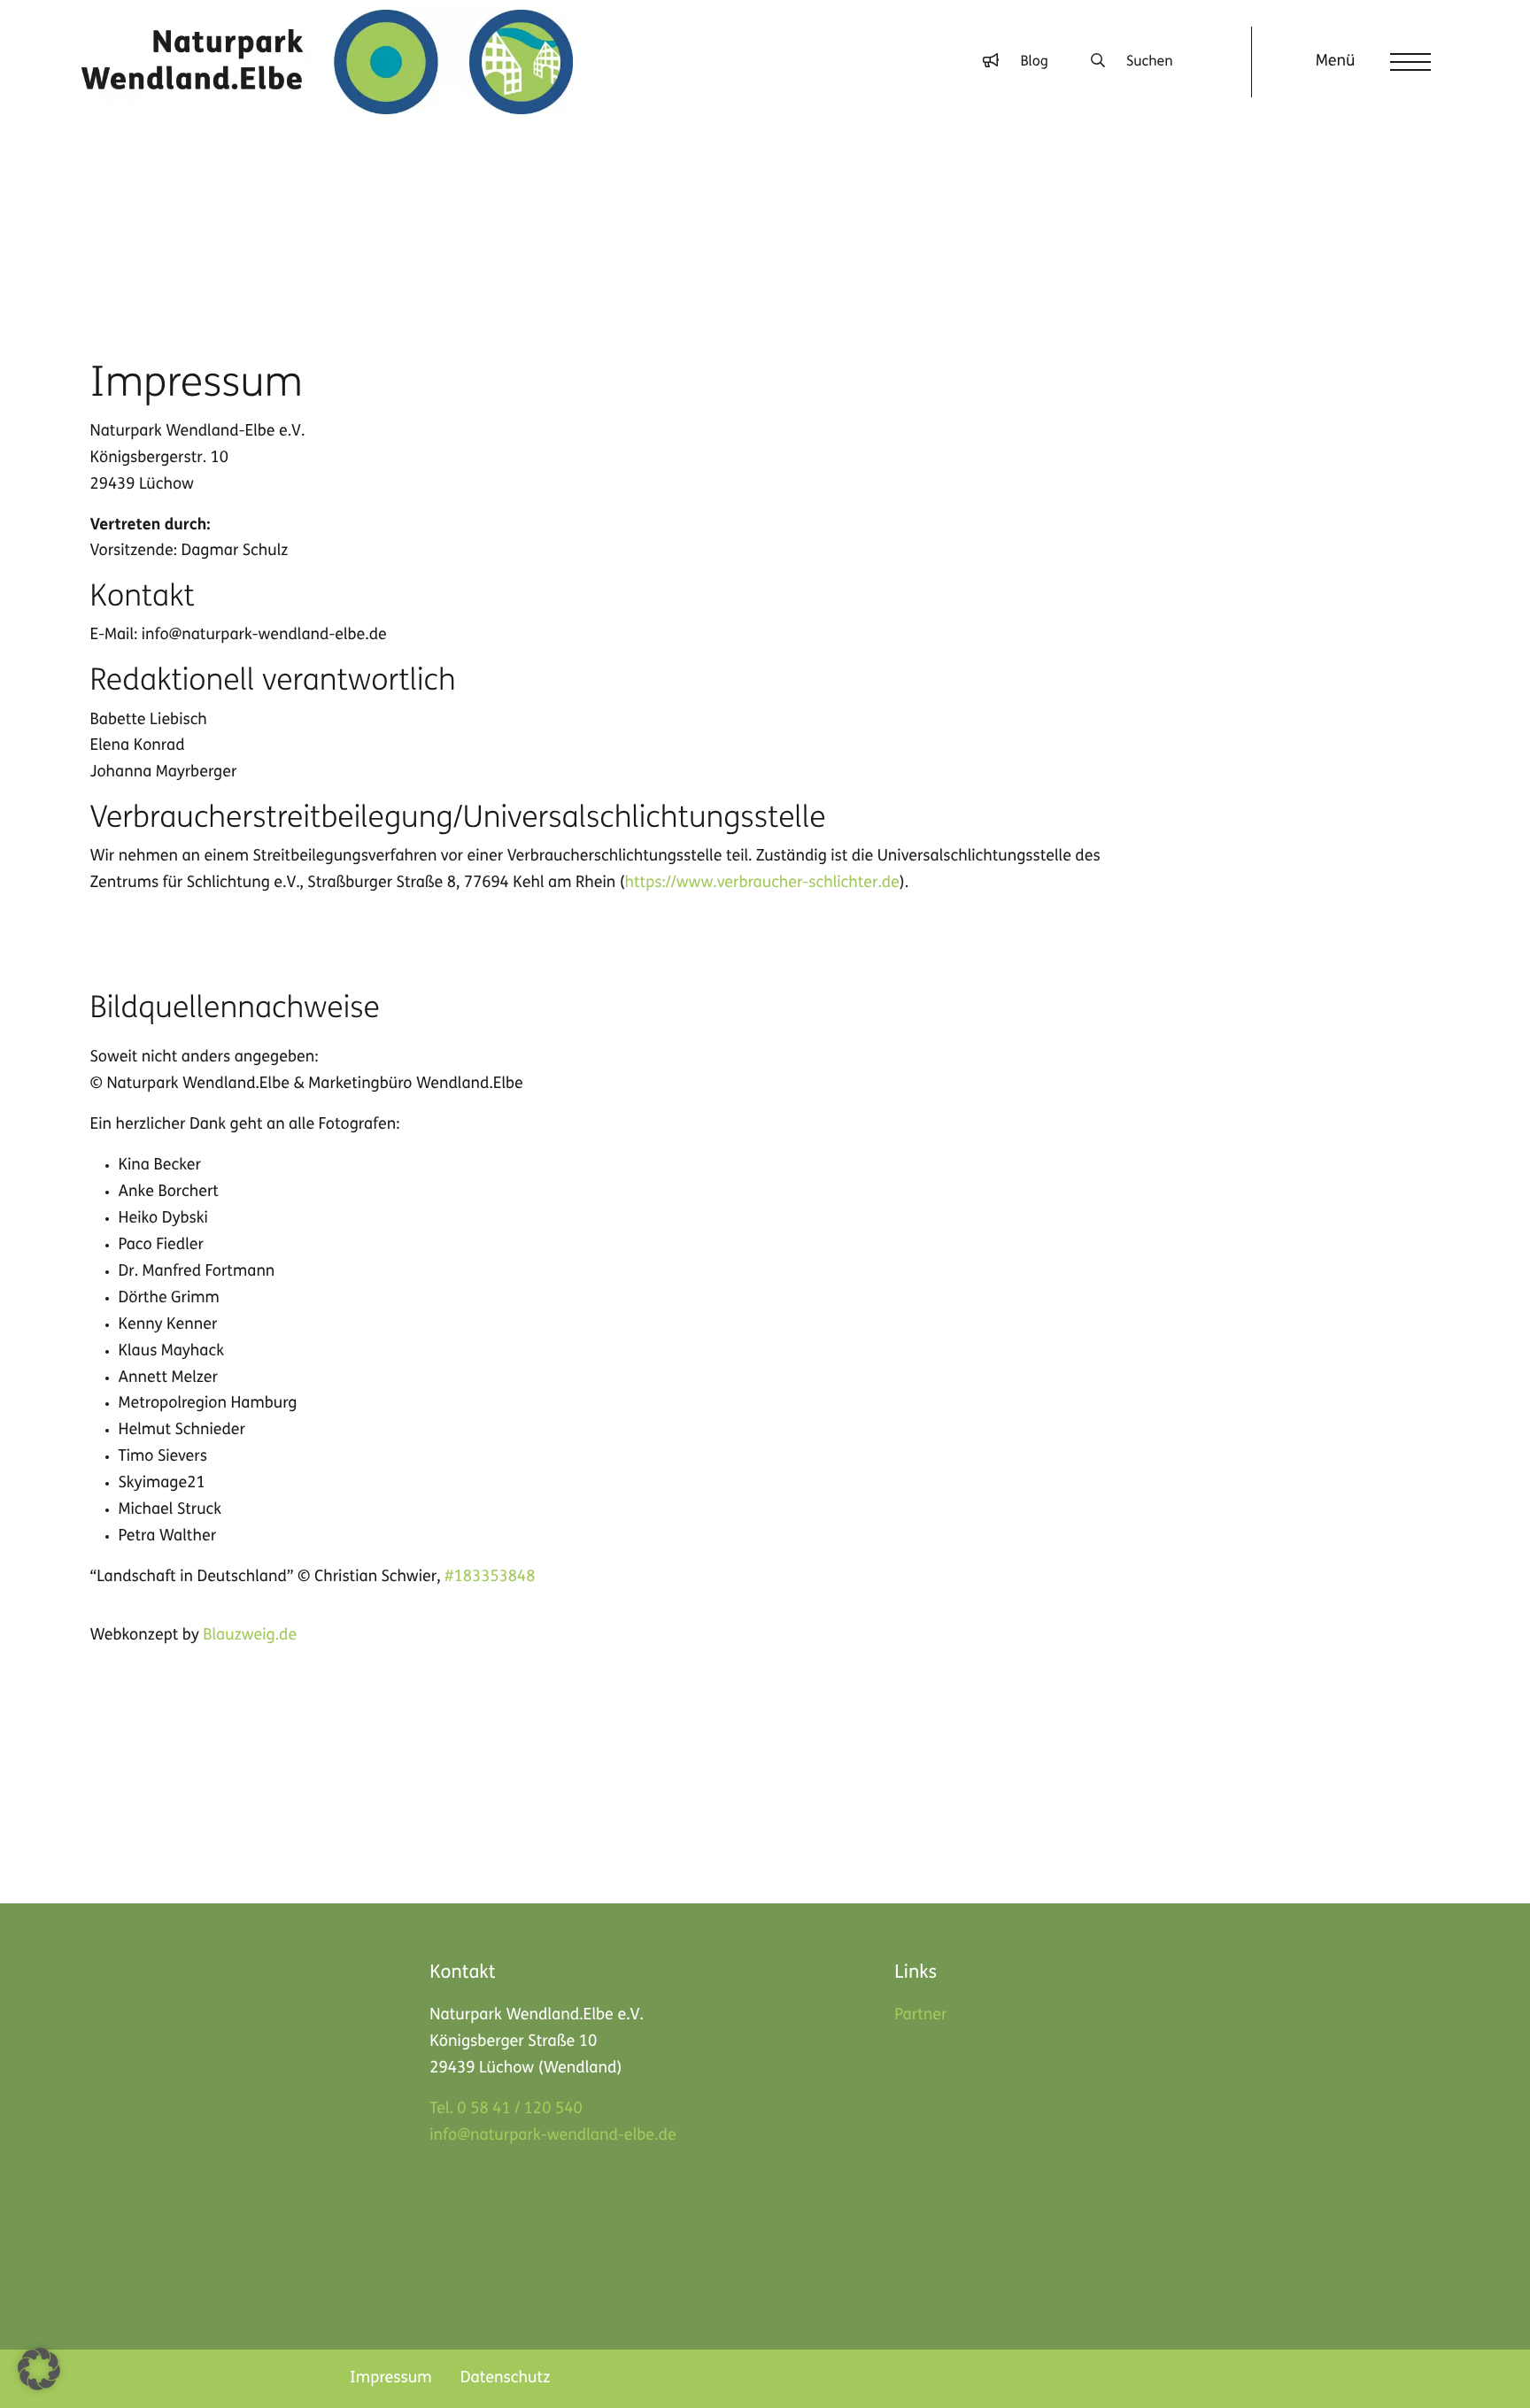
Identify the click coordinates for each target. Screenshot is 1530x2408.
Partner (920, 2016)
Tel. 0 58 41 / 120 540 (506, 2110)
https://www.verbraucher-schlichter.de (762, 884)
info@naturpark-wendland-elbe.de (552, 2136)
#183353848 (490, 1578)
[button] (39, 2369)
